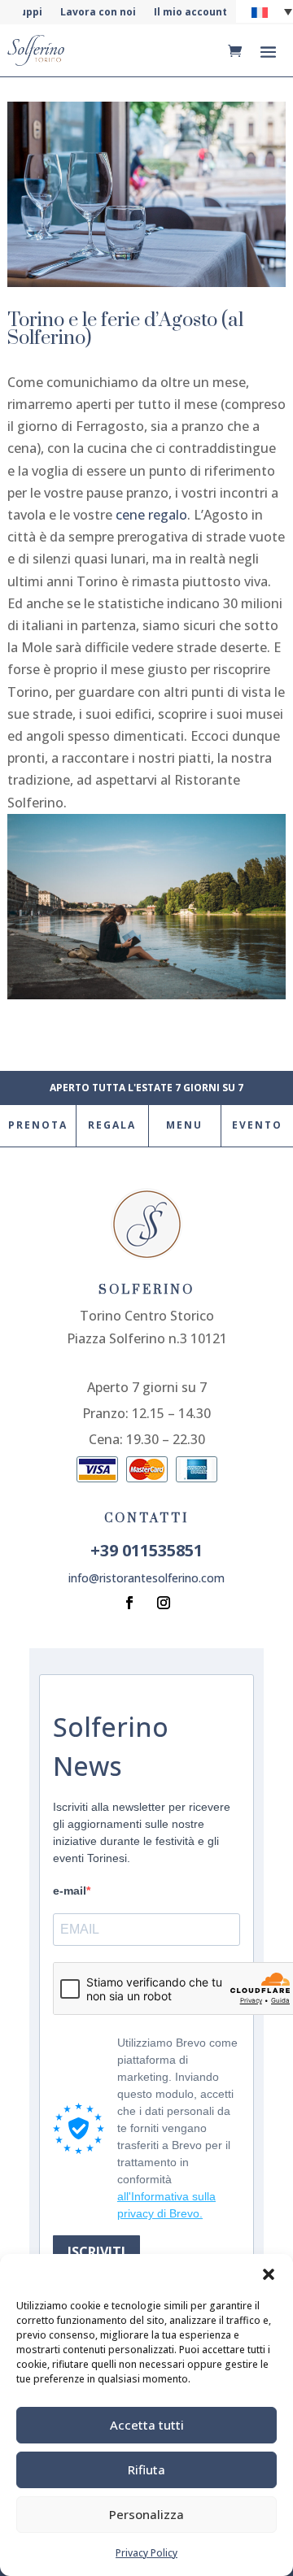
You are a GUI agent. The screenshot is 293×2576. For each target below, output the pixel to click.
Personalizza (146, 2514)
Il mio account (190, 13)
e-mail (70, 1891)
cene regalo (151, 515)
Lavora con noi (98, 13)
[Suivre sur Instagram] (164, 1603)
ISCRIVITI (96, 2252)
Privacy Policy (146, 2553)
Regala (112, 1125)
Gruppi (25, 13)
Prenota (38, 1125)
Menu (184, 1125)
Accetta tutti (147, 2425)
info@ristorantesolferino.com (146, 1578)
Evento (257, 1125)
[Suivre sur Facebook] (129, 1603)
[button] (269, 2274)
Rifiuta (146, 2469)
